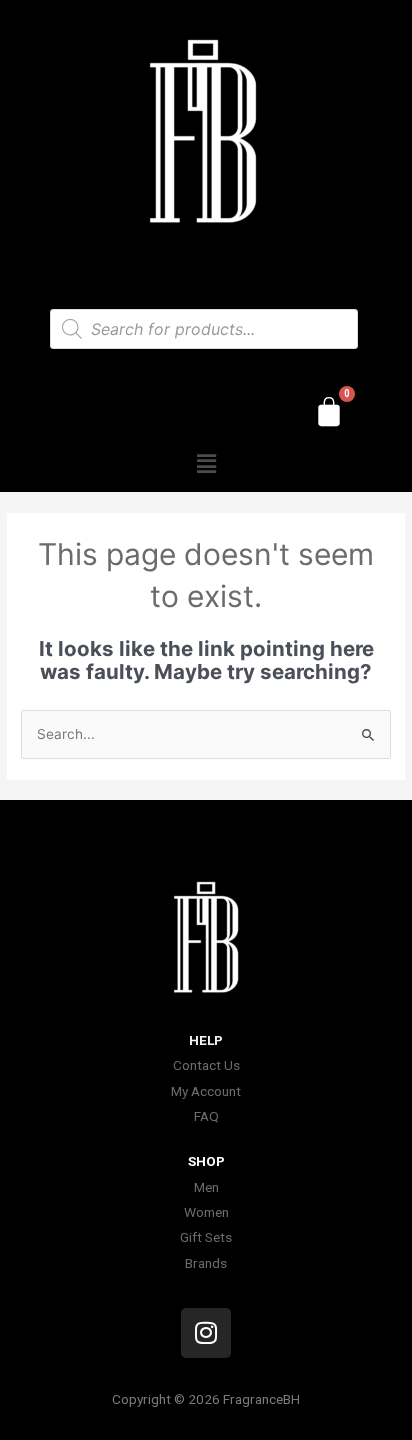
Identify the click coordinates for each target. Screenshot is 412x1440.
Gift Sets (206, 1237)
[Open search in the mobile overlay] (204, 329)
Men (206, 1187)
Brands (206, 1263)
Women (206, 1212)
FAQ (206, 1116)
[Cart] (329, 412)
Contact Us (206, 1065)
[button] (206, 463)
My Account (206, 1091)
